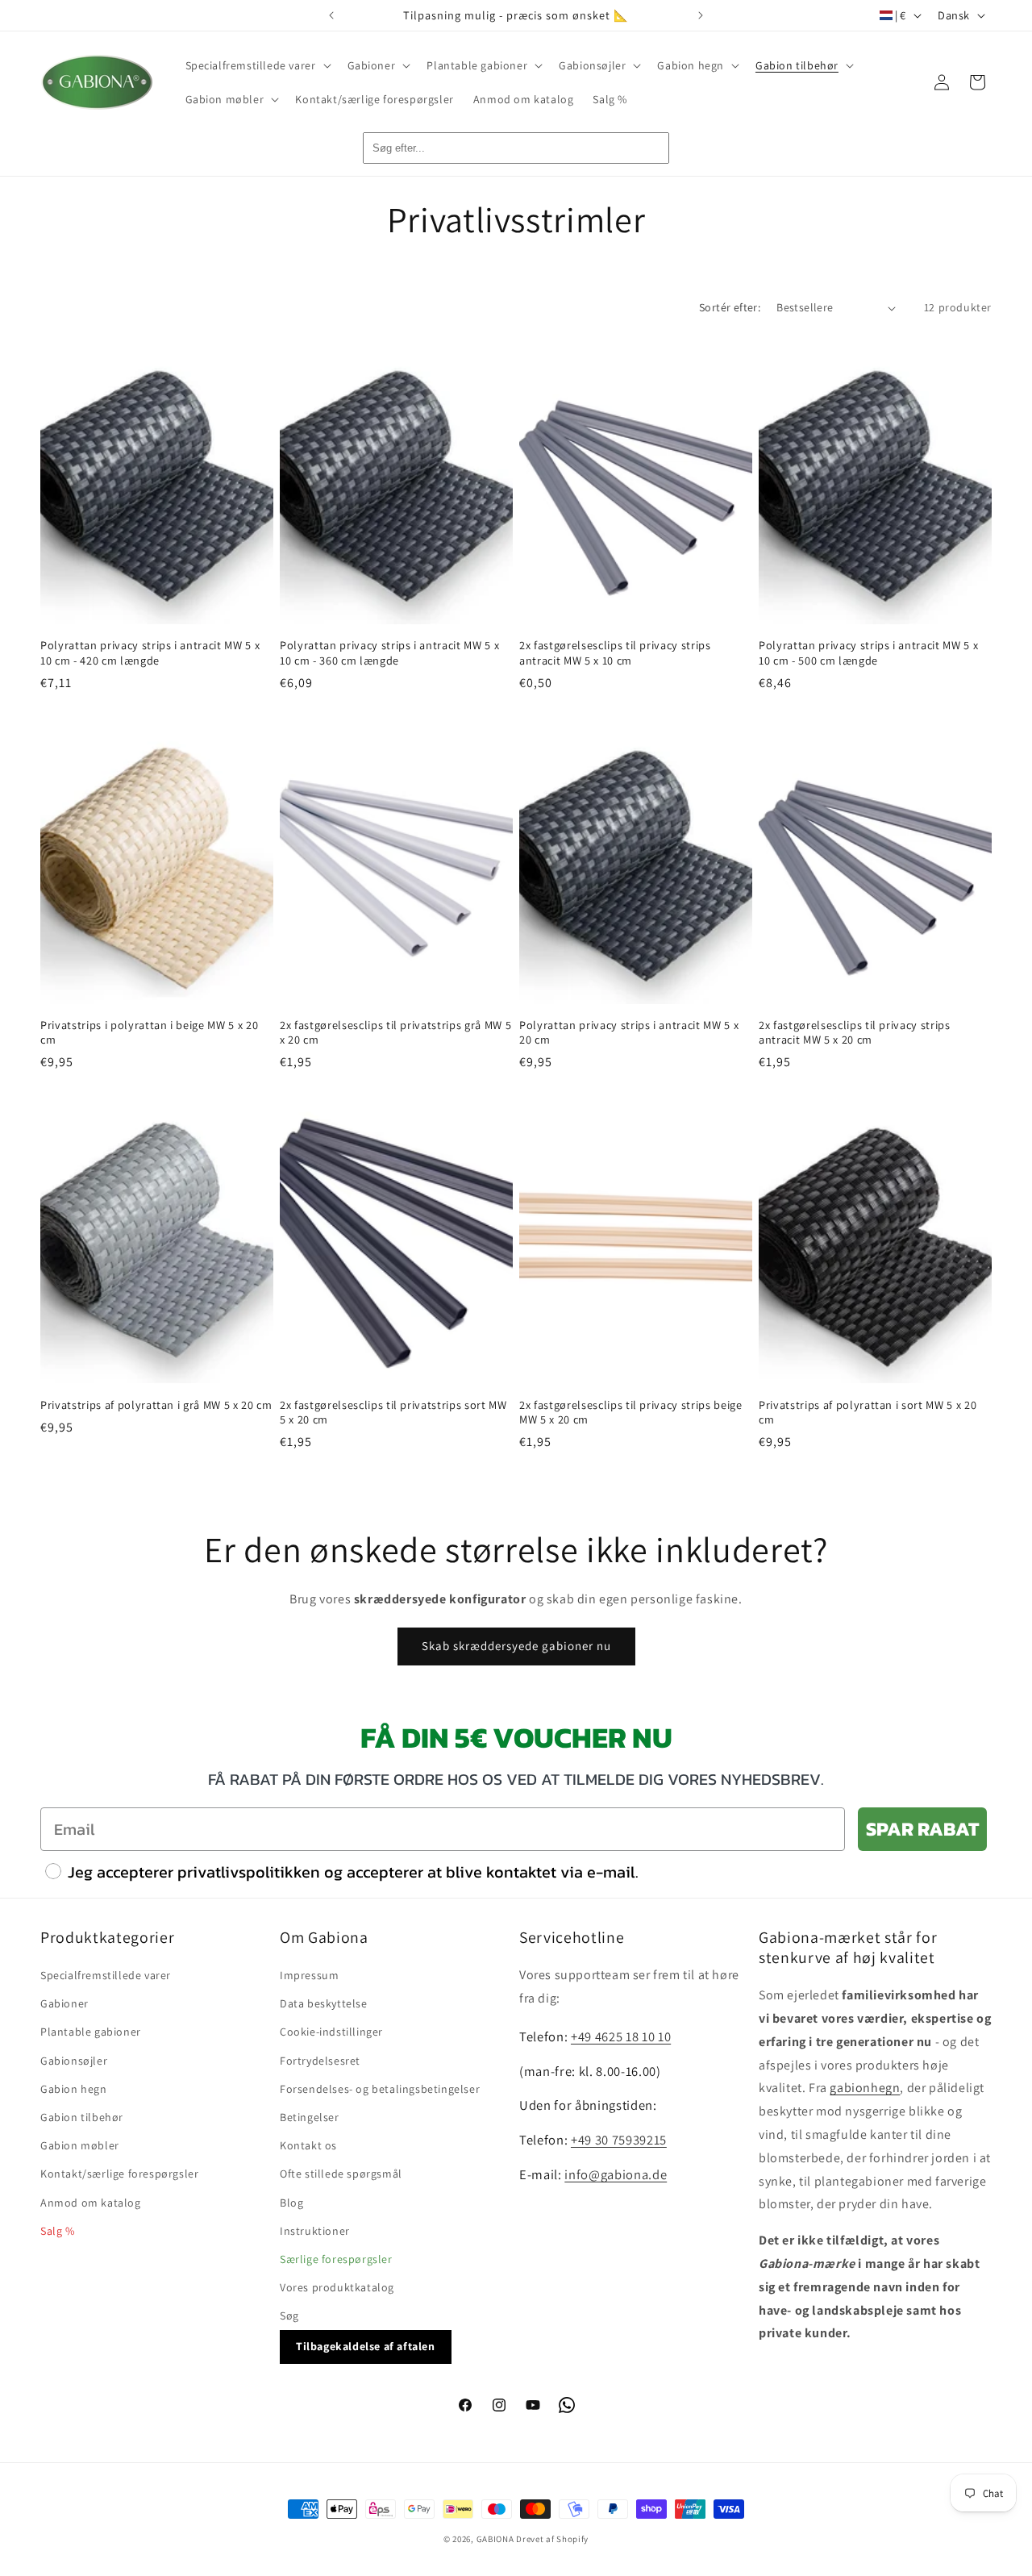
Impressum (309, 1975)
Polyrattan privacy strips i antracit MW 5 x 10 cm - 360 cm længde (389, 652)
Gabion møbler (80, 2145)
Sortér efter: (730, 307)
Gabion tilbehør (82, 2117)
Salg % (58, 2231)
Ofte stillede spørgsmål (341, 2174)
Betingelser (310, 2117)
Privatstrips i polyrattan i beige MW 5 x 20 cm (149, 1032)
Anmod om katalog (91, 2203)
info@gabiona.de (616, 2174)
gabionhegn (865, 2088)
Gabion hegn (74, 2089)
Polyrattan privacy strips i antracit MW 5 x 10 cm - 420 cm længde (150, 652)
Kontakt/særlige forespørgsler (119, 2174)
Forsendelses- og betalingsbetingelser (380, 2089)
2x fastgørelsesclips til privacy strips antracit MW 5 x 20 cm (855, 1032)
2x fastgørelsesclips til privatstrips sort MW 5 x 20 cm (393, 1412)
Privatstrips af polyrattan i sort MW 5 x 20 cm (868, 1412)
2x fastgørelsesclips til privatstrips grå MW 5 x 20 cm (395, 1032)
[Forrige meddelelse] (331, 15)
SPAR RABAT (922, 1829)
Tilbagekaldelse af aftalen (366, 2346)
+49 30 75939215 (619, 2140)
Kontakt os (308, 2145)
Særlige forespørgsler (336, 2259)
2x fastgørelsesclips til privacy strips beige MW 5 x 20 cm (631, 1412)
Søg (289, 2315)
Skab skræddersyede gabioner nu (516, 1646)
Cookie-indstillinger (331, 2032)
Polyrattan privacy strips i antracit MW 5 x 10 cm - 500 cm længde (868, 652)
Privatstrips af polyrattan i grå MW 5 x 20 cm (156, 1405)
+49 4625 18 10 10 (621, 2036)
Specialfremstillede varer (106, 1975)
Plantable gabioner (91, 2032)
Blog (291, 2203)
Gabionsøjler (74, 2061)
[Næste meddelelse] (701, 15)
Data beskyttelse (324, 2003)
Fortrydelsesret (320, 2061)
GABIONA (495, 2539)
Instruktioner (315, 2231)
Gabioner (64, 2003)
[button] (257, 65)
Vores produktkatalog (337, 2287)
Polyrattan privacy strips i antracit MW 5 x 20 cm (629, 1032)
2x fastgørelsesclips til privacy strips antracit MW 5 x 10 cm (615, 652)
